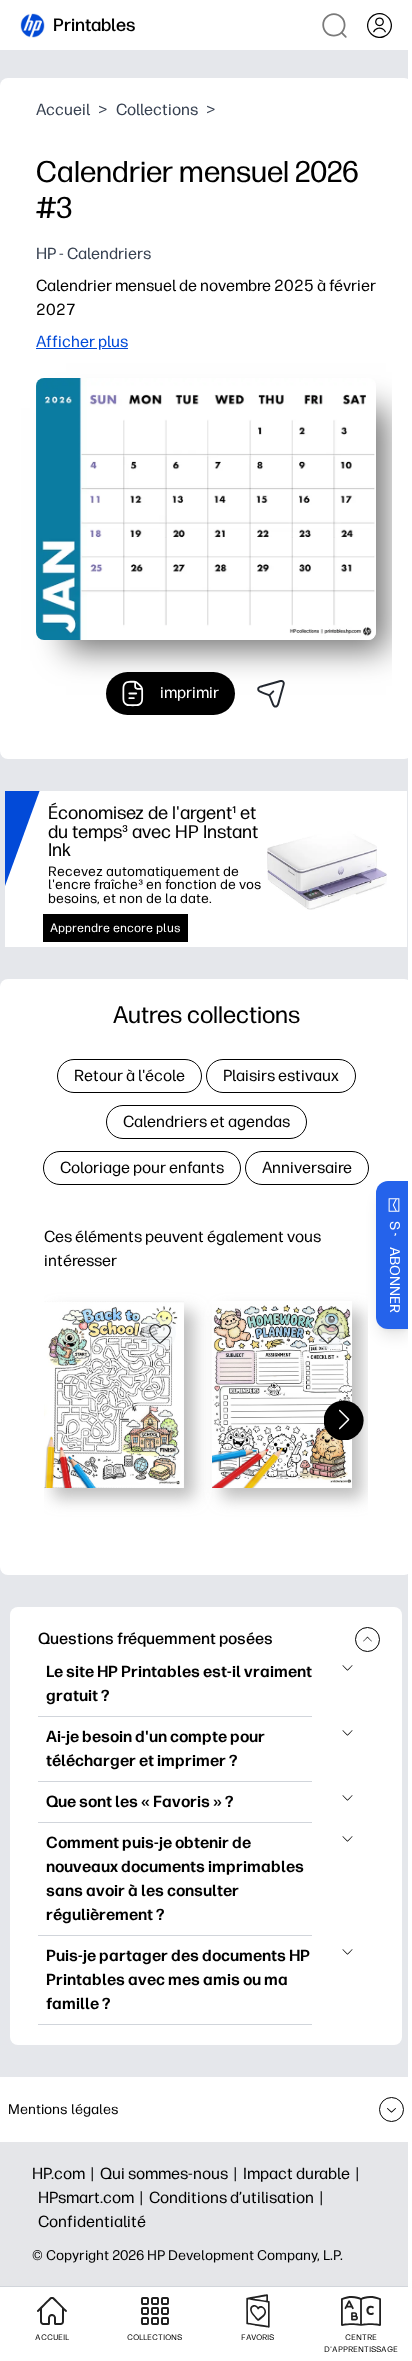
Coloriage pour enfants (142, 1167)
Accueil (63, 109)
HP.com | (66, 2173)
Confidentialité (92, 2221)
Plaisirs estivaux (281, 1075)
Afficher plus (82, 341)
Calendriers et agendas (206, 1121)
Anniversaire (307, 1167)
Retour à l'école (129, 1075)
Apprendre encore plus (115, 928)
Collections (157, 109)
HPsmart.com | (93, 2197)
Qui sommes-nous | (171, 2173)
